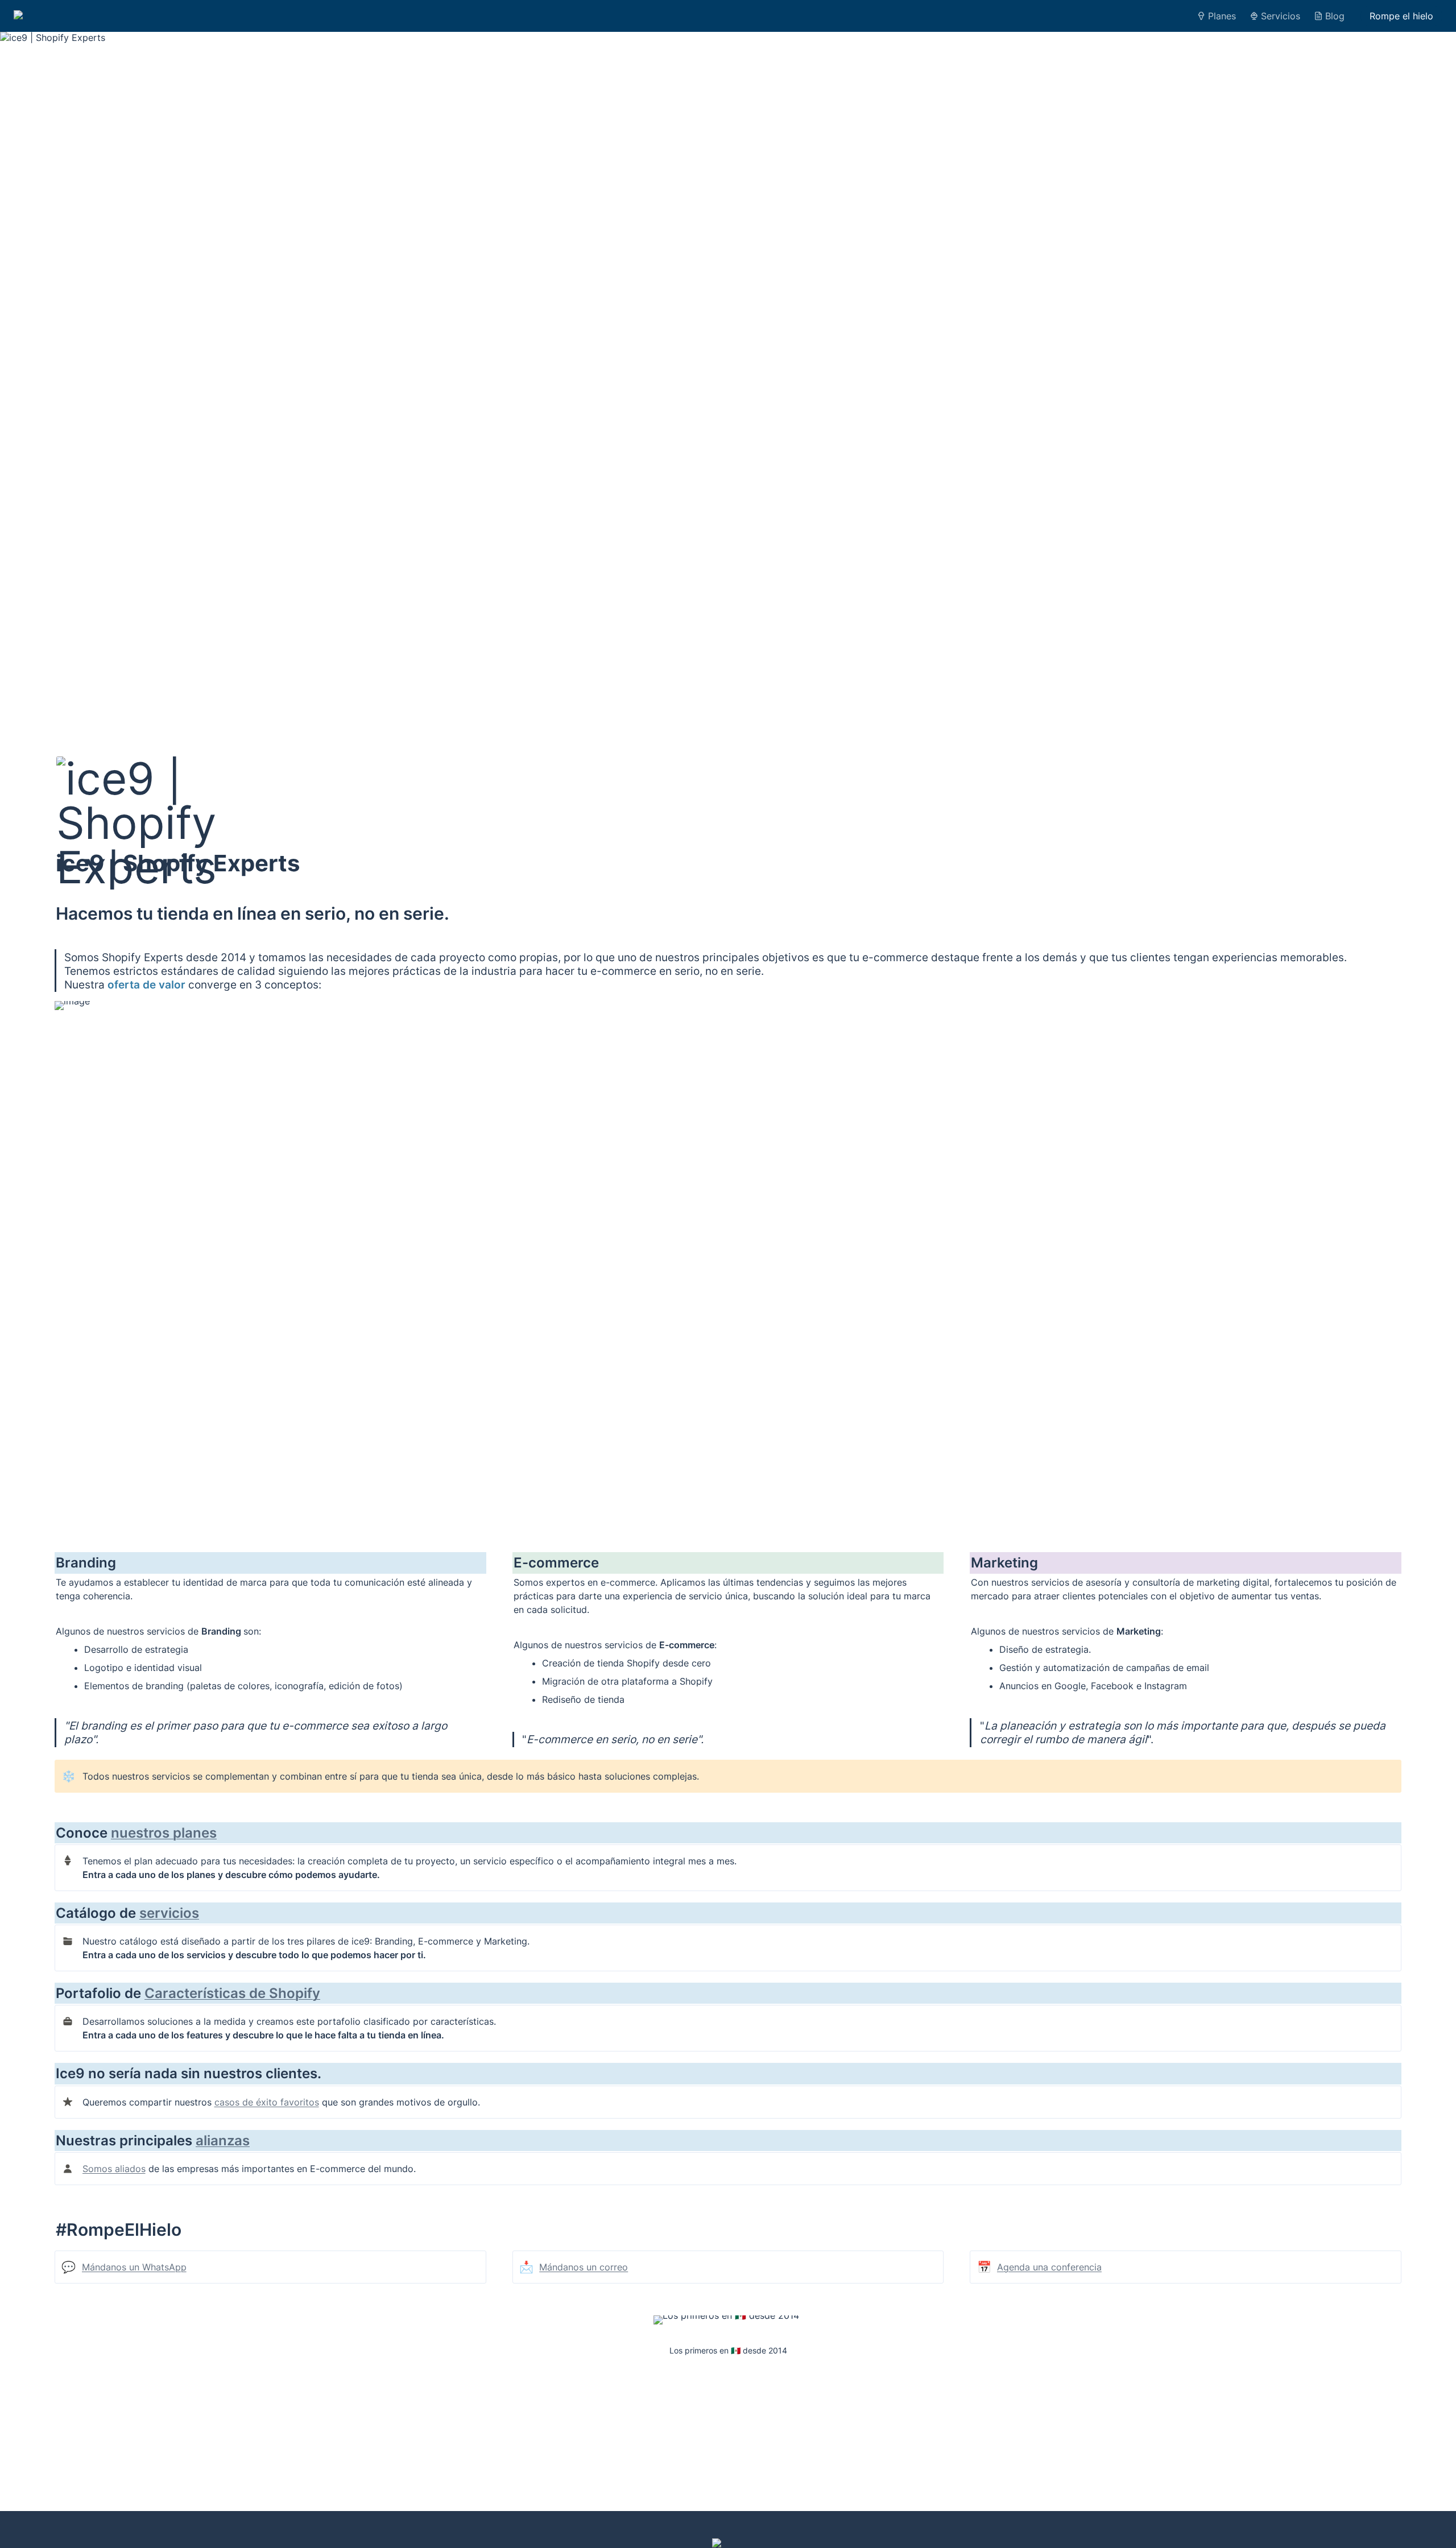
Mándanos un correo (584, 2267)
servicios (169, 1913)
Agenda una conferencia (1049, 2267)
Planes (1222, 16)
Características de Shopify (232, 1993)
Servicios (1281, 16)
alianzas (223, 2140)
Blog (1335, 16)
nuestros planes (164, 1833)
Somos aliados (114, 2169)
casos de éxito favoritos (267, 2102)
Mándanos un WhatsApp (134, 2267)
